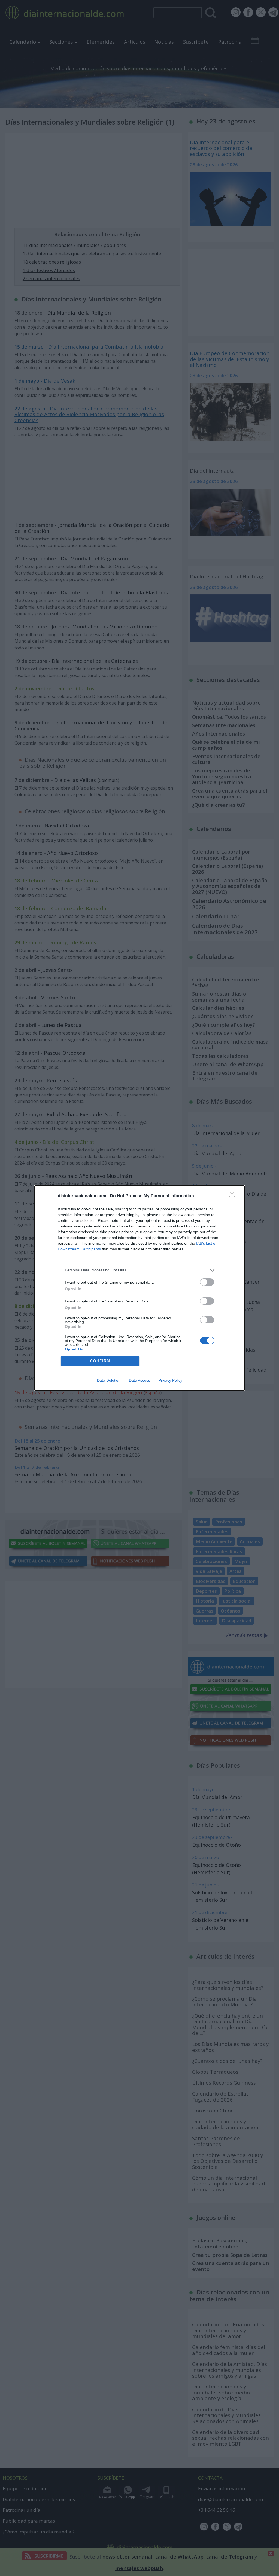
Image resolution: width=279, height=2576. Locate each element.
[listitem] (139, 1270)
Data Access (139, 1380)
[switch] (207, 1282)
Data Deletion (109, 1380)
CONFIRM (100, 1361)
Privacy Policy (170, 1380)
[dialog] (139, 1288)
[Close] (234, 1196)
